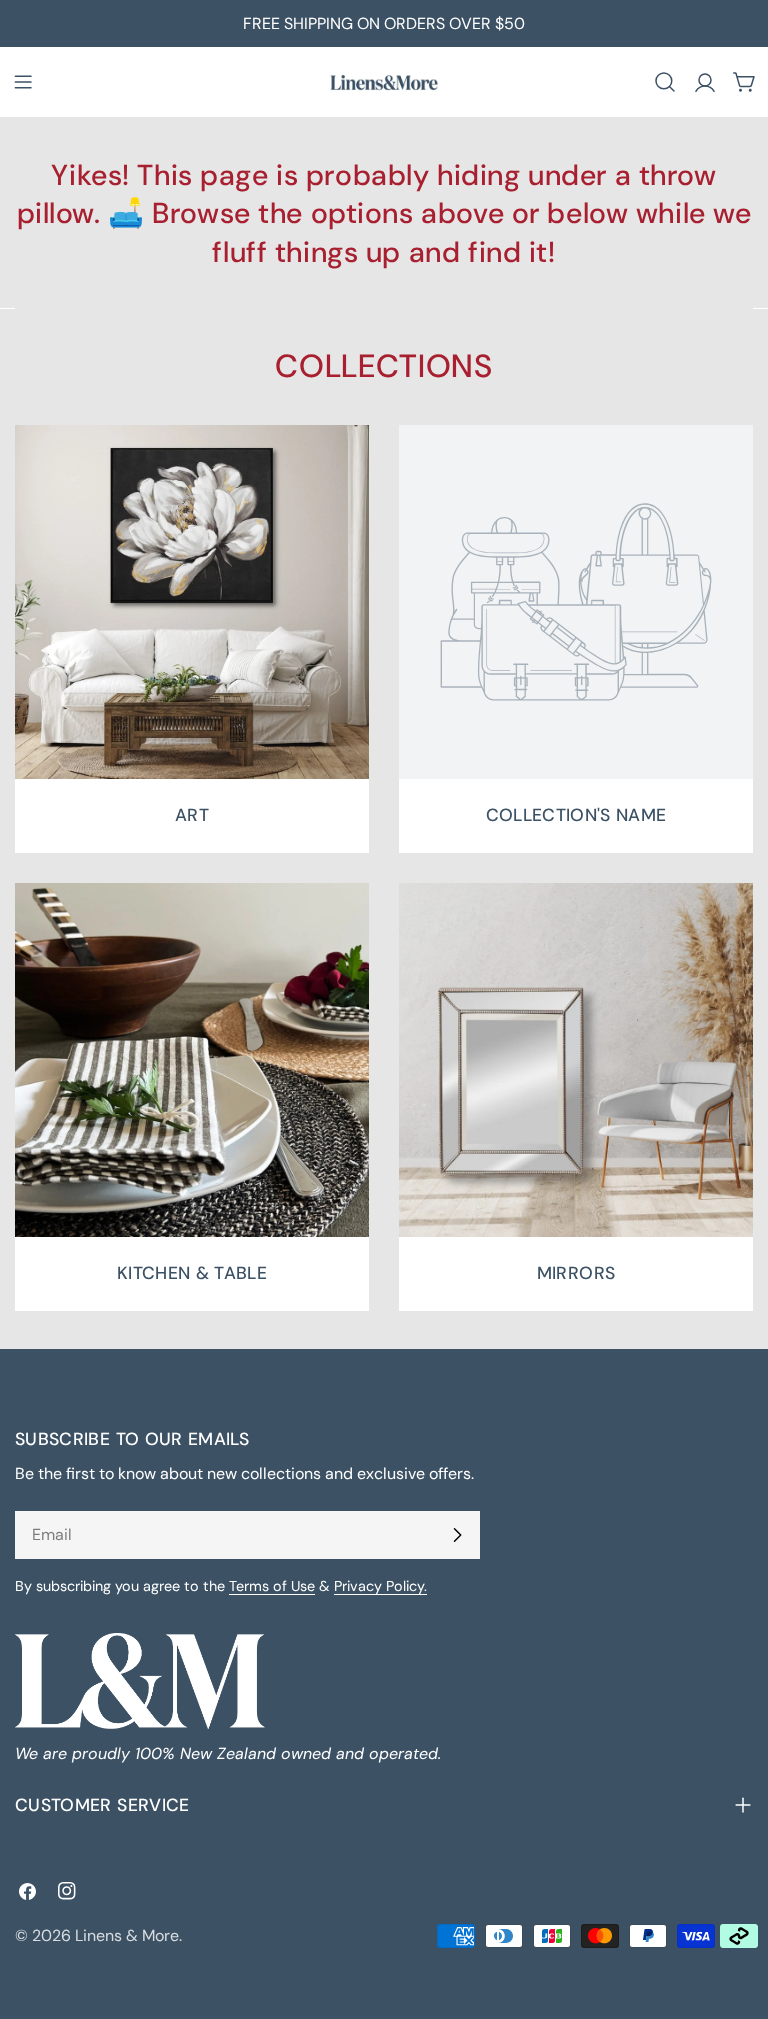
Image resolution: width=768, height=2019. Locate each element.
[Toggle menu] (23, 82)
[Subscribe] (457, 1535)
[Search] (665, 82)
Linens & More (127, 1935)
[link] (576, 639)
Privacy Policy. (380, 1586)
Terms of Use (272, 1586)
